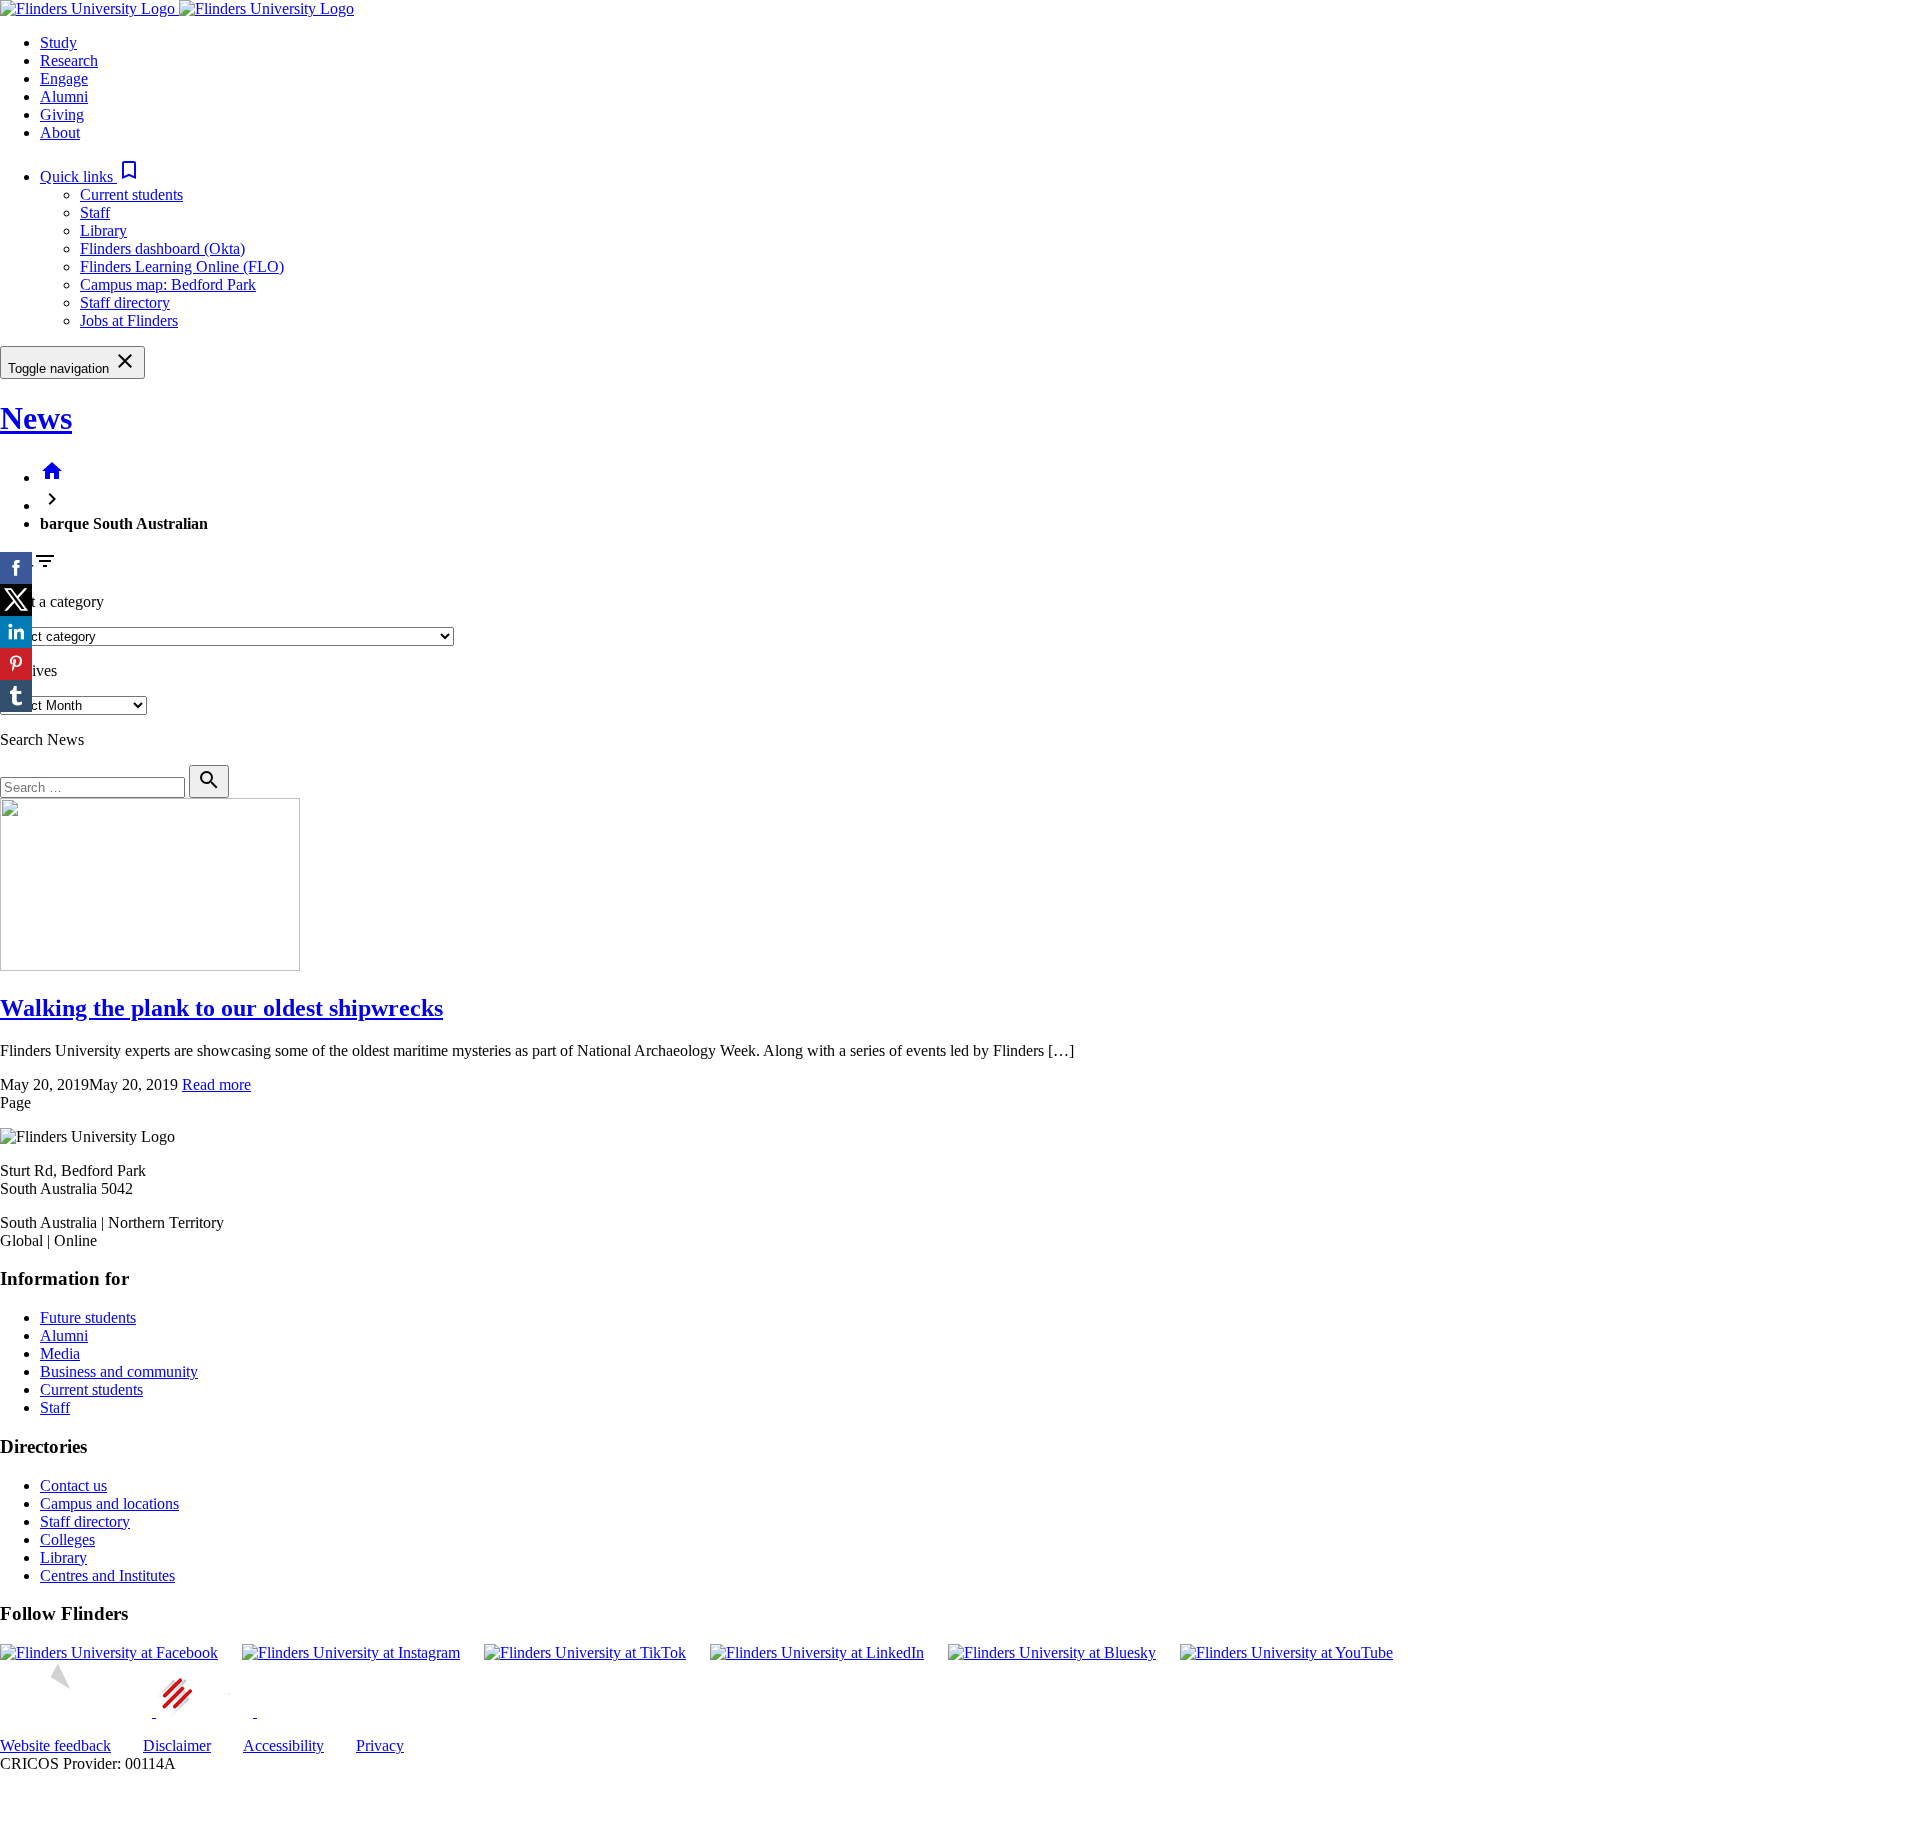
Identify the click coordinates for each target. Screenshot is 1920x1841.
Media (60, 1353)
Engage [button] (64, 78)
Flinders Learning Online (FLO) (182, 266)
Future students (88, 1317)
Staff (95, 212)
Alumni (64, 1335)
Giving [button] (62, 114)
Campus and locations (109, 1503)
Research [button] (69, 60)
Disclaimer (177, 1745)
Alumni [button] (64, 96)
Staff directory (125, 302)
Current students (131, 194)
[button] (90, 176)
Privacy (380, 1745)
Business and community (119, 1371)
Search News (42, 739)
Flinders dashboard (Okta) (162, 248)
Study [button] (58, 42)
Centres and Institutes (107, 1575)
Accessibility (283, 1745)
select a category (52, 601)
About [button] (60, 132)
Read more (216, 1084)
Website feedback (55, 1745)
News (36, 418)
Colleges (67, 1539)
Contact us (73, 1485)
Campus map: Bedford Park (168, 284)
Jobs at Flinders (129, 320)
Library (103, 230)
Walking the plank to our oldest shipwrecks (221, 1008)
